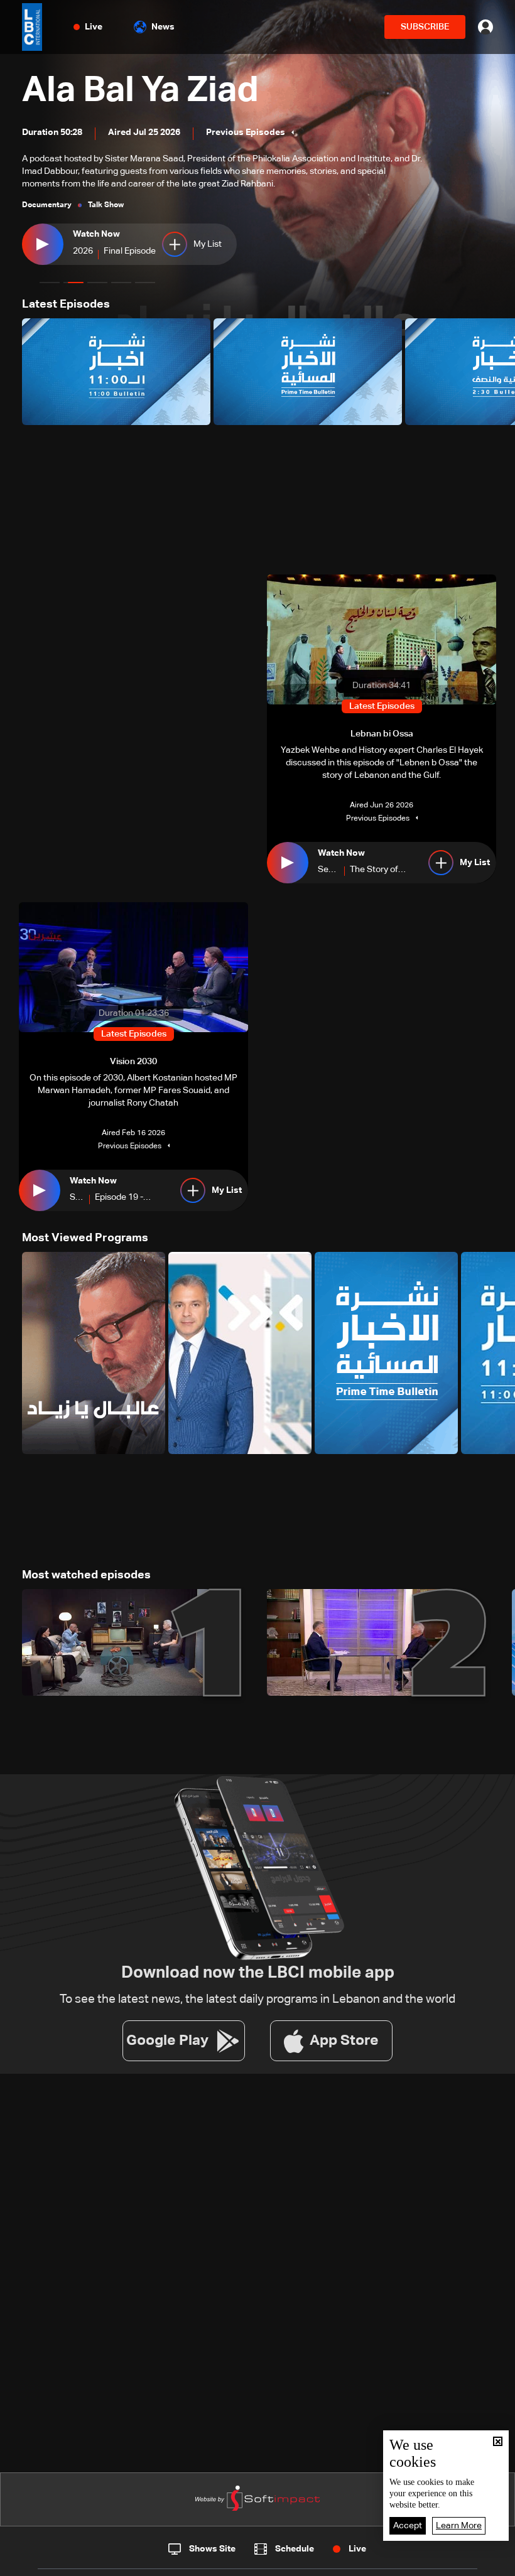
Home (58, 2562)
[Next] (499, 372)
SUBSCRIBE (425, 27)
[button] (50, 283)
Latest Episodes (66, 304)
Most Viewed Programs (85, 1238)
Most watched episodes (86, 1575)
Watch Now (96, 234)
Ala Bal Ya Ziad (140, 91)
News (163, 27)
